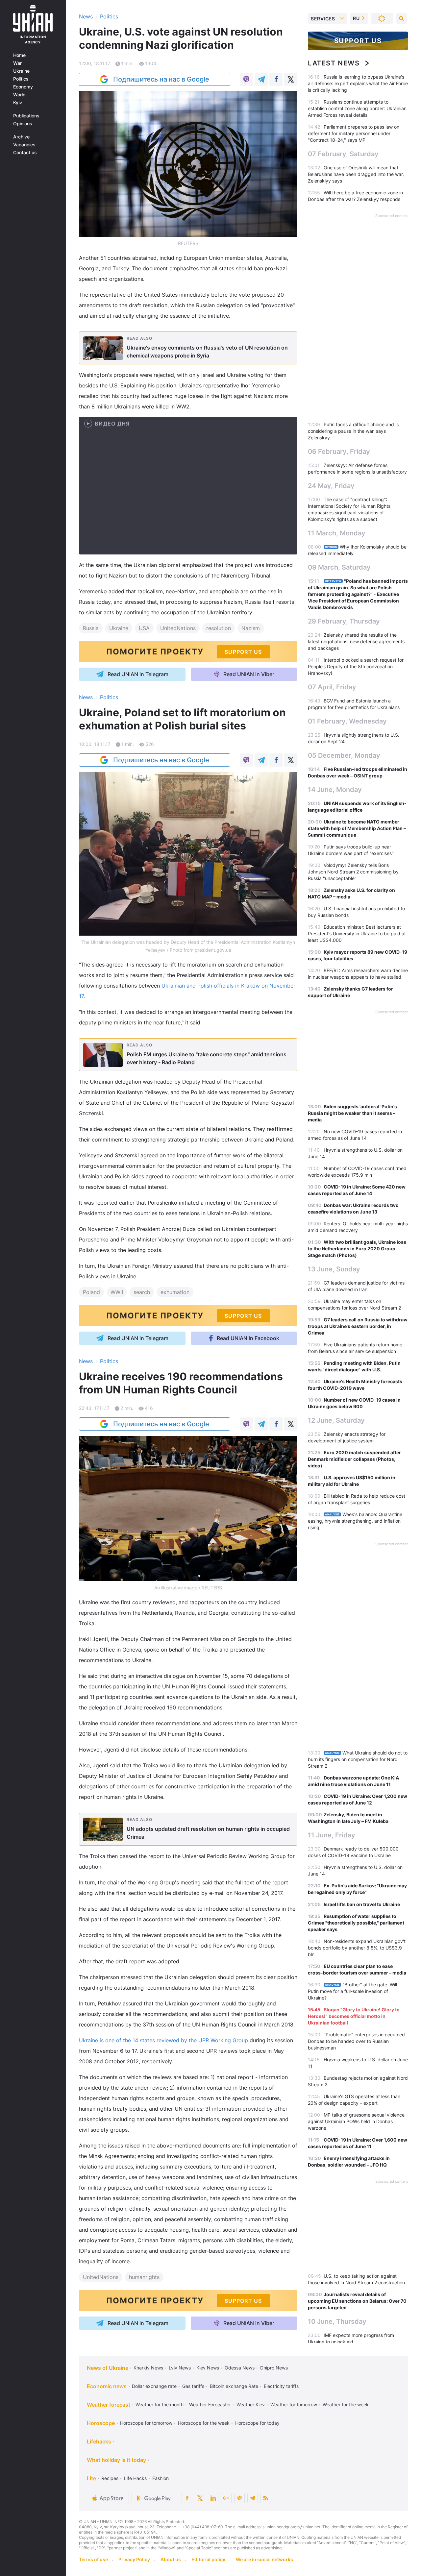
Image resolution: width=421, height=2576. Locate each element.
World (19, 95)
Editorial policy (208, 2559)
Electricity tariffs (281, 2386)
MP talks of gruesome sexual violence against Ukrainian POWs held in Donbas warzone (356, 2121)
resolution (219, 628)
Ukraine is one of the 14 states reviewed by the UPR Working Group (163, 2040)
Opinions (23, 124)
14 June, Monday (335, 790)
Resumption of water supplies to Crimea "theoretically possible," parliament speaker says (356, 1923)
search (142, 1292)
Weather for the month (160, 2404)
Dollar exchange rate (154, 2386)
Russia (91, 628)
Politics (21, 79)
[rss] (266, 2498)
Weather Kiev (251, 2404)
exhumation (175, 1292)
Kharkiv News (148, 2368)
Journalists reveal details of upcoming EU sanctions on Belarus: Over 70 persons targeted (357, 2301)
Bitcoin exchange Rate (234, 2386)
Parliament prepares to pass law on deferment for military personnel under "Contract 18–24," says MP (354, 133)
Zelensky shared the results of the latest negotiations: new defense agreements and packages (356, 641)
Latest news (334, 63)
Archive (21, 137)
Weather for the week (346, 2404)
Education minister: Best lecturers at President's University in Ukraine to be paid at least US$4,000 (357, 933)
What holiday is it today (116, 2460)
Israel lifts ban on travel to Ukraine (362, 1904)
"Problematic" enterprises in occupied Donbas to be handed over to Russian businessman (356, 2041)
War (17, 63)
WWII (117, 1292)
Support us (358, 41)
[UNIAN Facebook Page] (187, 2498)
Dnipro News (274, 2368)
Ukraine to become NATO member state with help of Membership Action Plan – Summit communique (357, 828)
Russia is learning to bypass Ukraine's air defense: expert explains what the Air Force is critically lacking (358, 83)
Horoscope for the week (204, 2423)
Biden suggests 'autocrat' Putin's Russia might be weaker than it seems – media (352, 1113)
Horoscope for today (257, 2423)
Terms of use (93, 2559)
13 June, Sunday (334, 1269)
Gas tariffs (193, 2386)
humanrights (144, 2277)
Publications (26, 116)
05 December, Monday (344, 755)
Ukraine (21, 71)
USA (144, 628)
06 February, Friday (339, 452)
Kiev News (208, 2368)
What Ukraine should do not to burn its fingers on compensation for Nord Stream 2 (358, 1759)
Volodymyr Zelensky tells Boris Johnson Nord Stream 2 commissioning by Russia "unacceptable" (353, 872)
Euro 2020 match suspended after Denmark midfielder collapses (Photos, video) (354, 1459)
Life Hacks (135, 2478)
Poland (91, 1292)
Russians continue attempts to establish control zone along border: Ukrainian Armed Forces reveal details (357, 108)
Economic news (107, 2386)
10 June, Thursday (337, 2321)
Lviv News (180, 2368)
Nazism (251, 628)
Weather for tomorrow (294, 2404)
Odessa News (240, 2368)
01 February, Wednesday (347, 721)
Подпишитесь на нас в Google (161, 79)
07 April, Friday (332, 687)
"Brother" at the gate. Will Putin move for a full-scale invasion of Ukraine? (352, 1991)
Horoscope (101, 2423)
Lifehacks (99, 2441)
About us (171, 2559)
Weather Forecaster (210, 2404)
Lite (91, 2478)
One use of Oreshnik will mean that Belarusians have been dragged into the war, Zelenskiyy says (356, 174)
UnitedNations (178, 628)
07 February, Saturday (343, 154)
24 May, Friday (331, 486)
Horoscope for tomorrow (146, 2423)
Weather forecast (109, 2405)
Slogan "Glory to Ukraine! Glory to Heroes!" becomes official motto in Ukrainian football (354, 2016)
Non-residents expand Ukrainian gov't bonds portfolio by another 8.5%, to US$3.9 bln (357, 1948)
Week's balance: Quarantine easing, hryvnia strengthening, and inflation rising (355, 1521)
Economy (23, 87)
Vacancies (24, 145)
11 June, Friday (332, 1835)
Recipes (110, 2478)
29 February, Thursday (344, 621)
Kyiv (18, 103)
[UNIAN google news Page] (226, 2498)
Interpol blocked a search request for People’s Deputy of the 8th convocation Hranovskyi (356, 666)
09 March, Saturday (339, 567)
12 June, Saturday (336, 1420)
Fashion (161, 2478)
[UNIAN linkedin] (213, 2498)
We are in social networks (264, 2559)
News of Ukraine (108, 2368)
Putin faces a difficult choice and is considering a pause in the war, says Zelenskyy (353, 431)
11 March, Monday (337, 533)
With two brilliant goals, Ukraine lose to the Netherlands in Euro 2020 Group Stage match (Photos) (357, 1249)
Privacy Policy (134, 2559)
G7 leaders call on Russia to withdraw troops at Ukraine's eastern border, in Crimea (358, 1326)
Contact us (25, 153)
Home (19, 55)
